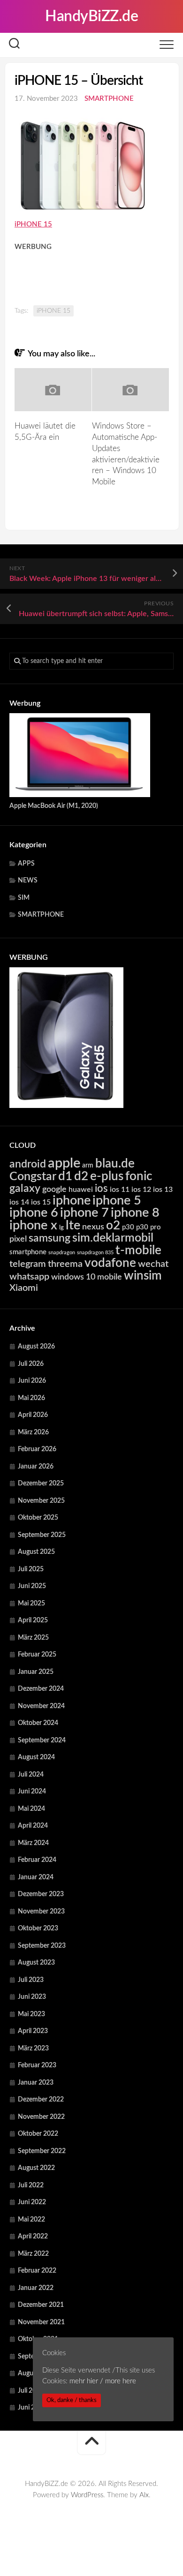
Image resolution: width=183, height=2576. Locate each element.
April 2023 (33, 2031)
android (28, 1164)
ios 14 (19, 1202)
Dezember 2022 (41, 2100)
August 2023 (36, 1963)
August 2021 (36, 2373)
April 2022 (33, 2237)
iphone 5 (117, 1201)
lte (73, 1225)
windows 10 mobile (87, 1277)
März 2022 (33, 2254)
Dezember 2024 (41, 1689)
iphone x (33, 1225)
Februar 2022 (37, 2271)
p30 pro (149, 1227)
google (54, 1189)
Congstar (33, 1177)
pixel (18, 1239)
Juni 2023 (32, 1997)
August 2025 (36, 1552)
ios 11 (120, 1190)
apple (64, 1163)
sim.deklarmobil (113, 1238)
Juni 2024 (32, 1792)
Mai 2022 (31, 2220)
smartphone (28, 1252)
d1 (65, 1176)
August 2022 (36, 2168)
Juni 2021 (32, 2408)
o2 (113, 1226)
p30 (128, 1227)
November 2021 (41, 2322)
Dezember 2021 (41, 2305)
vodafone (110, 1263)
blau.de (115, 1164)
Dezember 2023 (41, 1894)
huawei (81, 1190)
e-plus (107, 1176)
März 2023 (33, 2049)
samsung (50, 1238)
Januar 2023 (36, 2083)
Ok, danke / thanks (72, 2400)
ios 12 (141, 1190)
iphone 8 (135, 1213)
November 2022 (41, 2117)
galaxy (25, 1189)
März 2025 (33, 1638)
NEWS (28, 881)
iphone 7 (84, 1213)
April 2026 (33, 1415)
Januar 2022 (36, 2288)
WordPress (87, 2495)
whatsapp (29, 1277)
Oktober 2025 (38, 1518)
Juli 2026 (31, 1364)
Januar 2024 (36, 1877)
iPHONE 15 (53, 311)
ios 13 (163, 1190)
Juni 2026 (32, 1381)
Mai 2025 (31, 1604)
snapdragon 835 (95, 1253)
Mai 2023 (31, 2014)
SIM (24, 898)
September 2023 (42, 1946)
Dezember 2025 (41, 1484)
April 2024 (33, 1826)
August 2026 (36, 1347)
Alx (144, 2495)
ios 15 (41, 1202)
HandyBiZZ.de (91, 16)
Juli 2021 (31, 2391)
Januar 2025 (36, 1672)
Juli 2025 (31, 1569)
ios (101, 1189)
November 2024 (41, 1706)
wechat (153, 1264)
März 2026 (33, 1432)
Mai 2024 (31, 1809)
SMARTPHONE (109, 99)
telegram (28, 1264)
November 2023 (41, 1912)
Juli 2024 (31, 1775)
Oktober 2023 (38, 1928)
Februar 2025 (37, 1655)
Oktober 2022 (38, 2134)
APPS (26, 864)
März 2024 (33, 1843)
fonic (139, 1176)
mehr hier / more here (103, 2381)
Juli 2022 (31, 2185)
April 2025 (33, 1620)
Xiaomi (24, 1288)
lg (61, 1228)
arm (88, 1166)
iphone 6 (34, 1213)
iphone (72, 1201)
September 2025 (42, 1535)
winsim (143, 1276)
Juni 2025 (32, 1586)
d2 (81, 1176)
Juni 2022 (32, 2202)
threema (65, 1264)
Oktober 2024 (38, 1723)
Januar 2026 (36, 1467)
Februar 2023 (37, 2065)
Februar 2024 (37, 1860)
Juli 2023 (31, 1980)
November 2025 (41, 1501)
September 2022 (42, 2151)
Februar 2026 (37, 1449)
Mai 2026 (31, 1398)
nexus (93, 1227)
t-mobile (138, 1250)
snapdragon (62, 1253)
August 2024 (36, 1757)
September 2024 (42, 1740)
